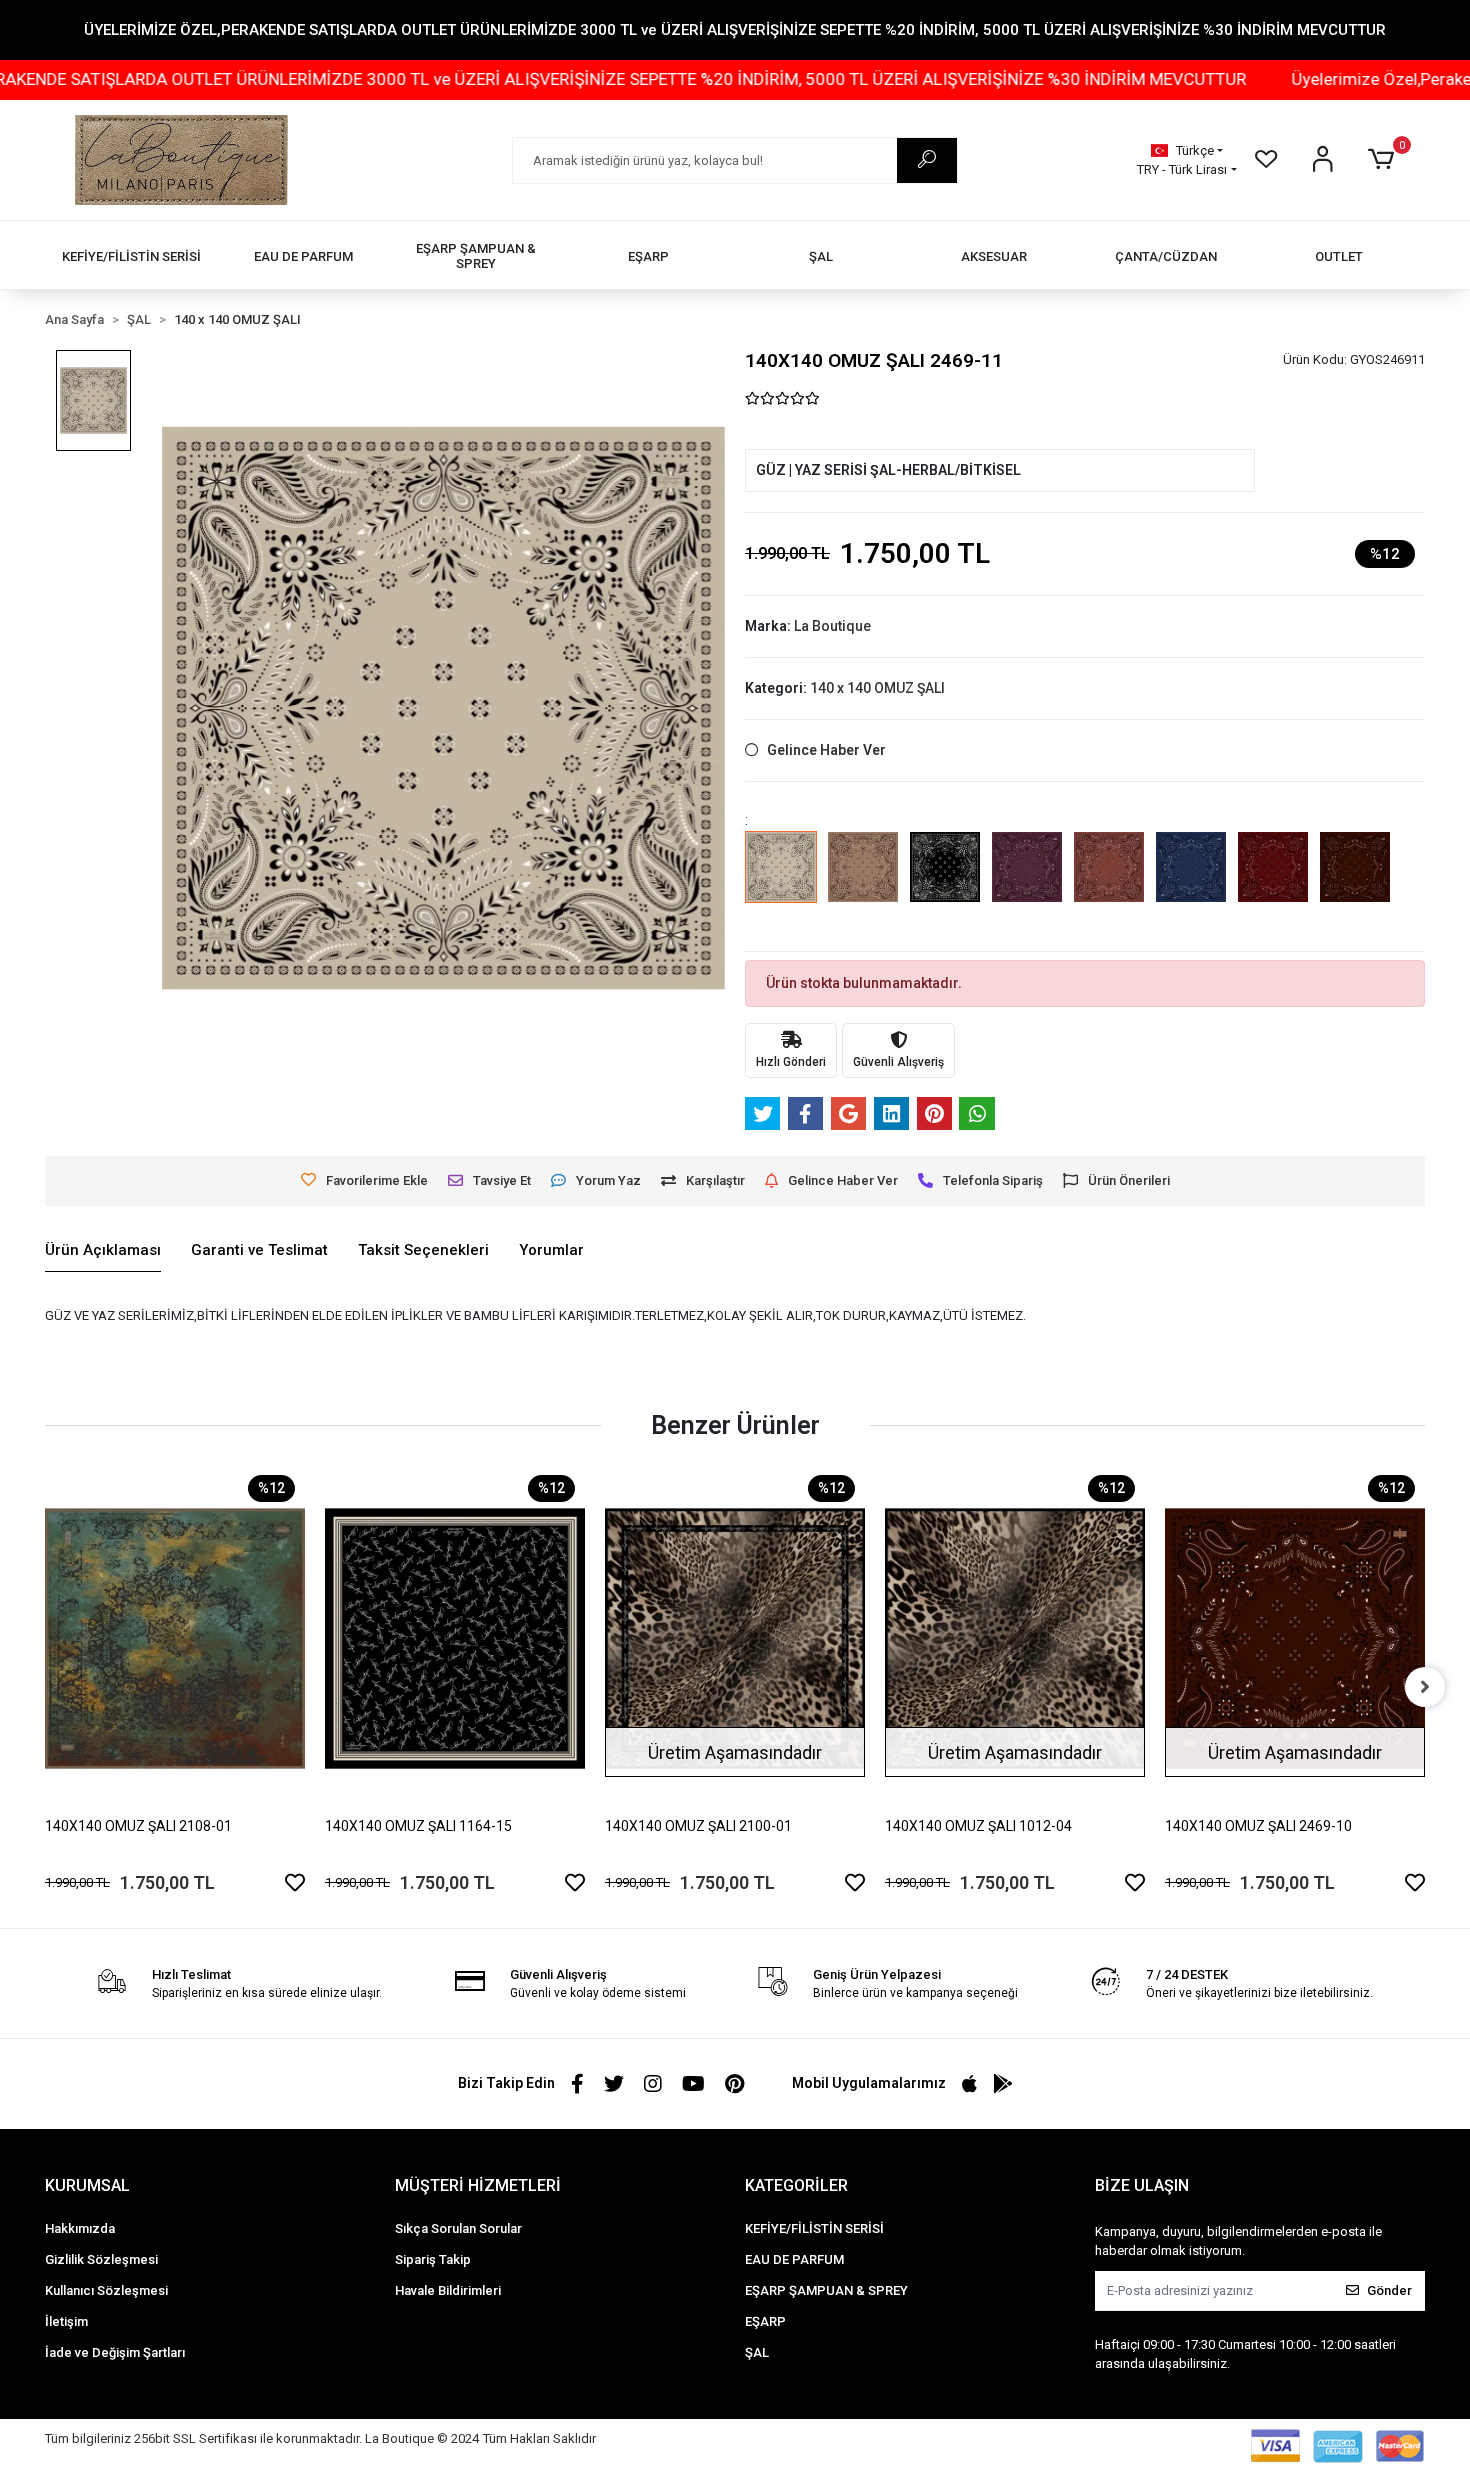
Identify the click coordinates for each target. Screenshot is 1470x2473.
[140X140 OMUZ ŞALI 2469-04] (863, 881)
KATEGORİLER (796, 2185)
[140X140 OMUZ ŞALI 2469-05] (945, 881)
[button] (1384, 160)
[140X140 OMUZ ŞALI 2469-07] (1109, 881)
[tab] (103, 1251)
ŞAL (757, 2352)
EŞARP (765, 2321)
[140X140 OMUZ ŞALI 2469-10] (1355, 881)
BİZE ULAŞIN (1142, 2185)
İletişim (66, 2321)
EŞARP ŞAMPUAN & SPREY (826, 2290)
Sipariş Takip (433, 2259)
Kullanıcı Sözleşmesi (106, 2290)
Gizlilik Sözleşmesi (101, 2259)
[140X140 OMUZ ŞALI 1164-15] (455, 1638)
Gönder (1389, 2290)
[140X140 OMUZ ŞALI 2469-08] (1191, 881)
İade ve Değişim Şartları (115, 2352)
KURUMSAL (87, 2185)
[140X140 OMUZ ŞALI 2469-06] (1027, 881)
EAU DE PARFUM (794, 2259)
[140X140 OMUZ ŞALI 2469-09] (1273, 881)
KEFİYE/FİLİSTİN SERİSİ (814, 2228)
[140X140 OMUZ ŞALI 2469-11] (781, 881)
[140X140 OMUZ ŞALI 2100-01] (735, 1638)
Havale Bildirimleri (448, 2290)
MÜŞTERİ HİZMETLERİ (478, 2185)
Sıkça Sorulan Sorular (458, 2228)
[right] (1425, 1687)
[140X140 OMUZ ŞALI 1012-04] (1015, 1638)
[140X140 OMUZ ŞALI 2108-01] (175, 1638)
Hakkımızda (80, 2228)
